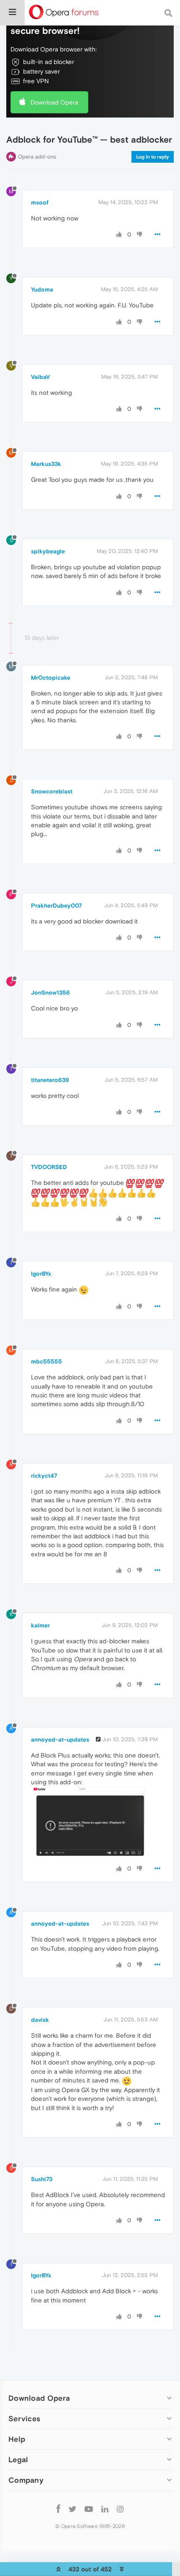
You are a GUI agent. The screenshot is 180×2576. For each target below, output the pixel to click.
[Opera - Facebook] (58, 2509)
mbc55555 (46, 1361)
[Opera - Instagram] (120, 2509)
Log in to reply (153, 157)
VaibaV (40, 377)
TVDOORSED (49, 1167)
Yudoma (42, 289)
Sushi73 (42, 2179)
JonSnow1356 (50, 993)
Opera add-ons (37, 157)
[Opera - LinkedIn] (105, 2509)
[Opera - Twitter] (72, 2509)
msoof (40, 202)
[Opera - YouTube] (89, 2509)
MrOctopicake (51, 678)
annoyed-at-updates (60, 1740)
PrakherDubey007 (57, 906)
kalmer (40, 1625)
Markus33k (46, 464)
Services (24, 2419)
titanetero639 (50, 1080)
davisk (40, 2020)
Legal (18, 2460)
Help (17, 2439)
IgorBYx (41, 1274)
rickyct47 (44, 1476)
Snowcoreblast (52, 791)
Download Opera (54, 102)
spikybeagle (48, 551)
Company (26, 2480)
